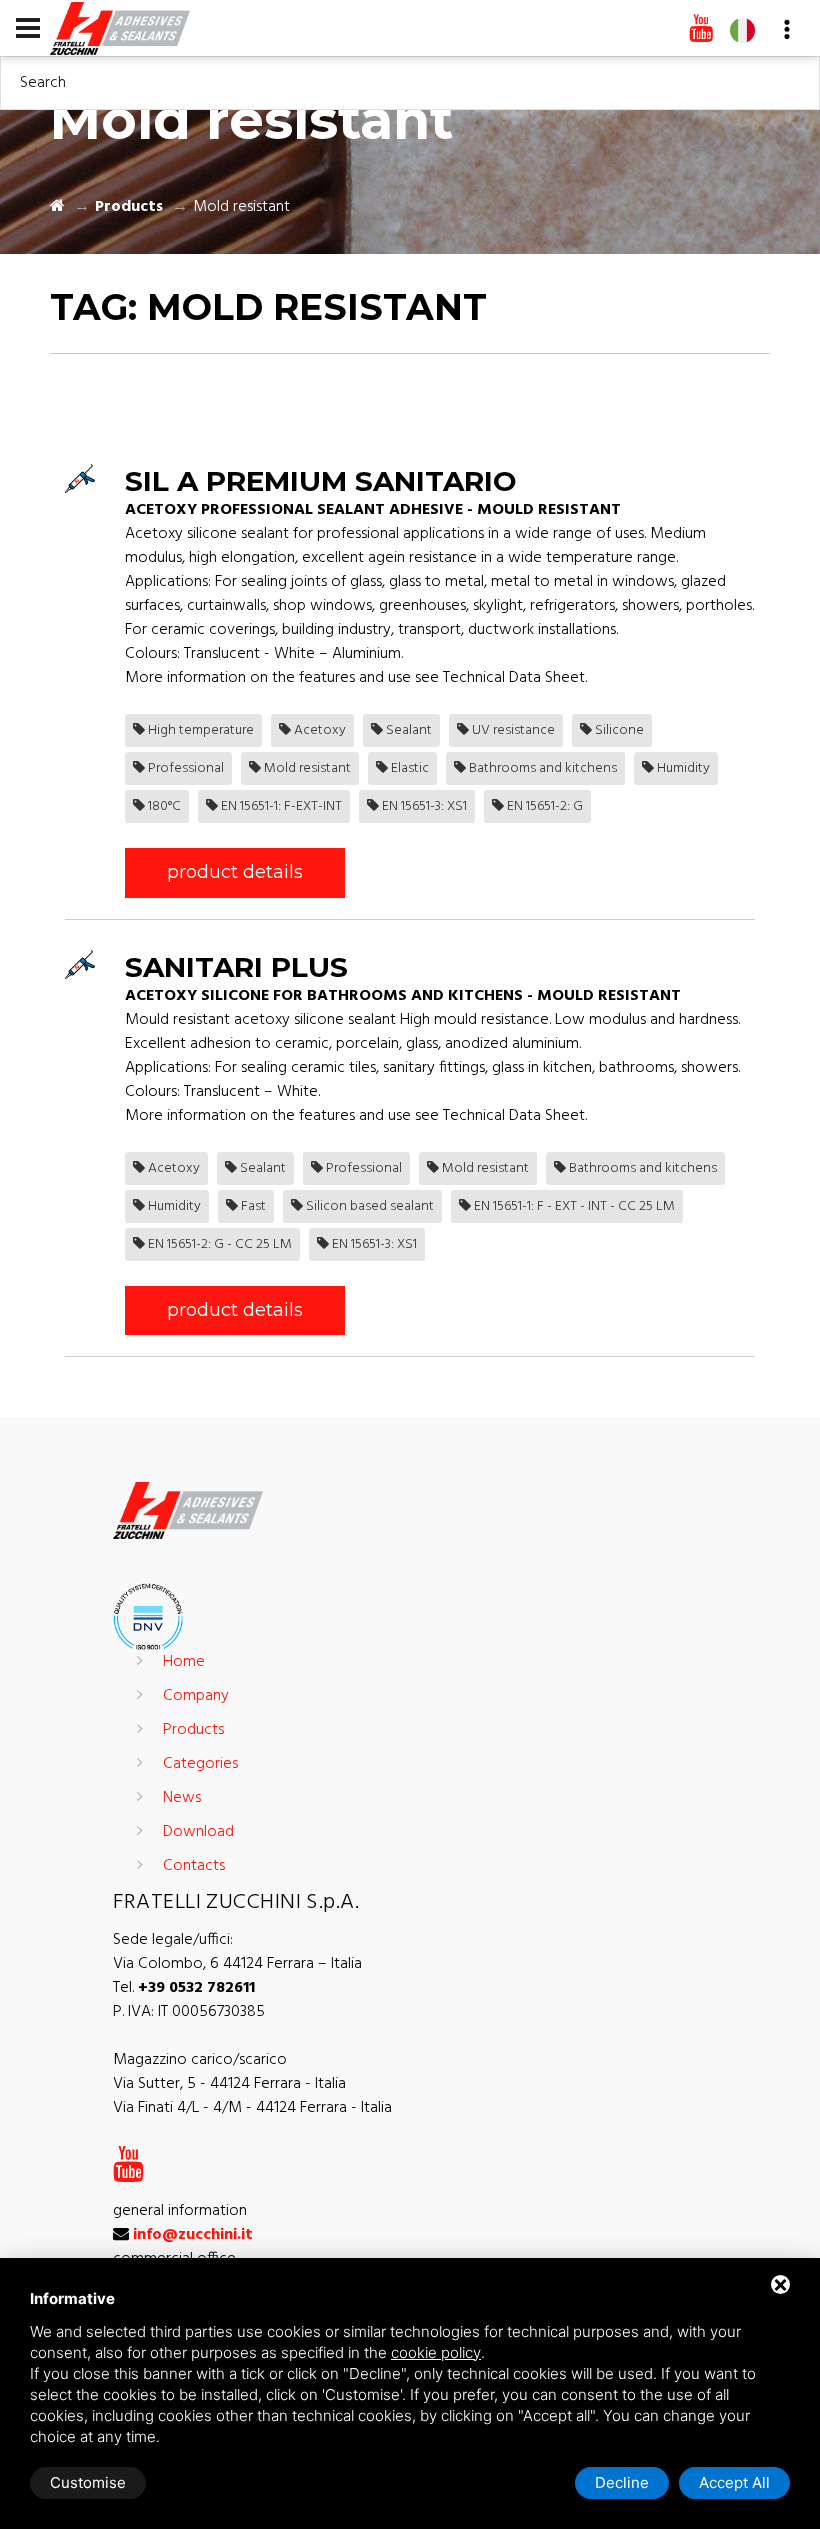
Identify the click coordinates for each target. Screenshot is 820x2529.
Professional (184, 768)
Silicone (618, 730)
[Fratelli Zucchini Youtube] (701, 30)
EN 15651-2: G (543, 806)
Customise (88, 2482)
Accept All (734, 2482)
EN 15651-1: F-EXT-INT (280, 806)
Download (198, 1832)
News (182, 1798)
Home (184, 1662)
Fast (252, 1206)
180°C (163, 806)
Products (129, 207)
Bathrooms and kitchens (541, 768)
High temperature (199, 730)
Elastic (408, 768)
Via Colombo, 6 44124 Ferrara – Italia (237, 1964)
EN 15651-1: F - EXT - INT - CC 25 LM (573, 1206)
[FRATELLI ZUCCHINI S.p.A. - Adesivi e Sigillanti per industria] (120, 27)
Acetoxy (318, 730)
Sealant (407, 730)
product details (235, 872)
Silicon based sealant (368, 1206)
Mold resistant (306, 768)
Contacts (194, 1866)
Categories (200, 1764)
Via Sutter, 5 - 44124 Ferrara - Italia (229, 2084)
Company (196, 1696)
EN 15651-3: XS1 (423, 806)
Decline (622, 2482)
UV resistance (512, 730)
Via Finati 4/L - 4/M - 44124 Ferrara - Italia (252, 2108)
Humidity (682, 768)
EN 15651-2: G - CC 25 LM (218, 1244)
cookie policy (436, 2352)
